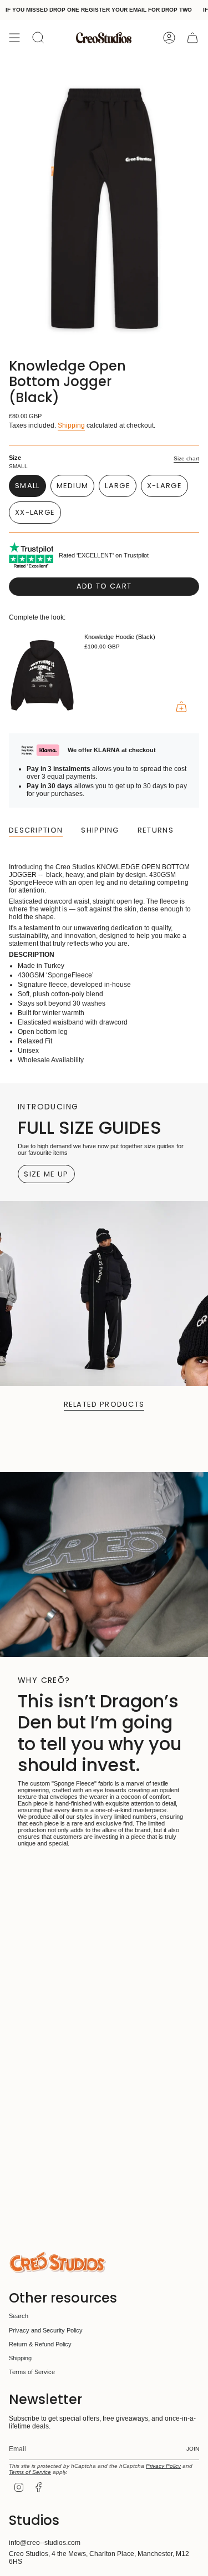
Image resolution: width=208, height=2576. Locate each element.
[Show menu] (14, 38)
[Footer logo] (57, 2262)
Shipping (71, 425)
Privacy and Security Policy (46, 2330)
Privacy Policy (163, 2466)
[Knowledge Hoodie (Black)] (42, 675)
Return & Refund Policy (40, 2344)
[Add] (181, 707)
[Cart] (192, 38)
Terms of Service (32, 2372)
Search (19, 2316)
